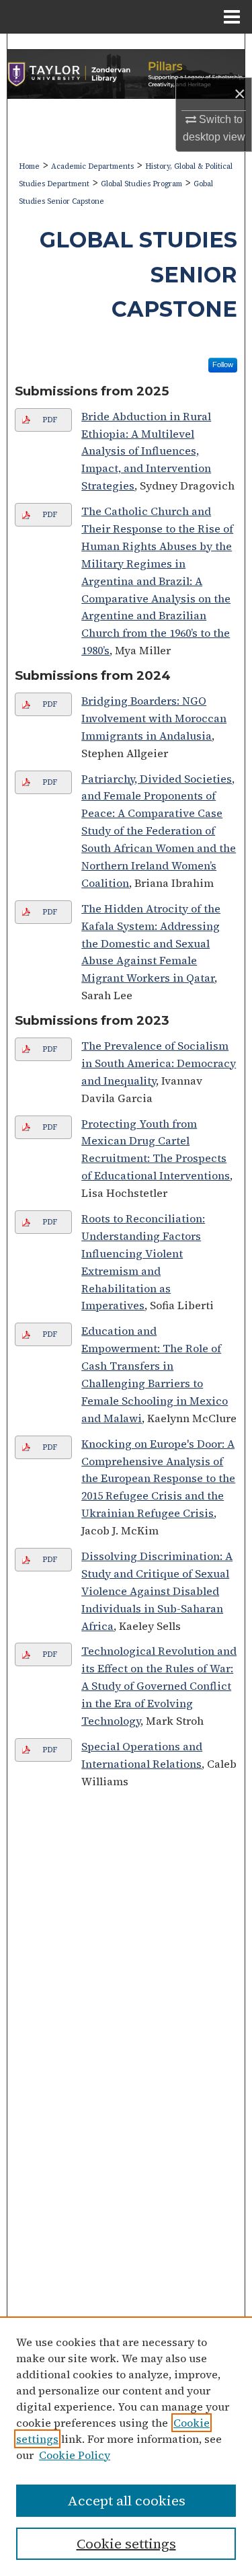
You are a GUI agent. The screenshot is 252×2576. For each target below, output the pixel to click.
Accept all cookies (126, 2501)
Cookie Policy (75, 2455)
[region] (126, 2446)
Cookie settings (126, 2544)
